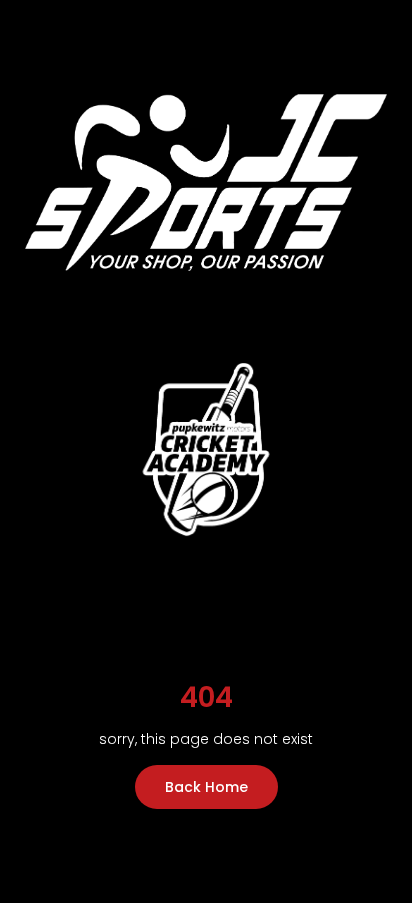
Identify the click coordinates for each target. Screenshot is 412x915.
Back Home (206, 787)
